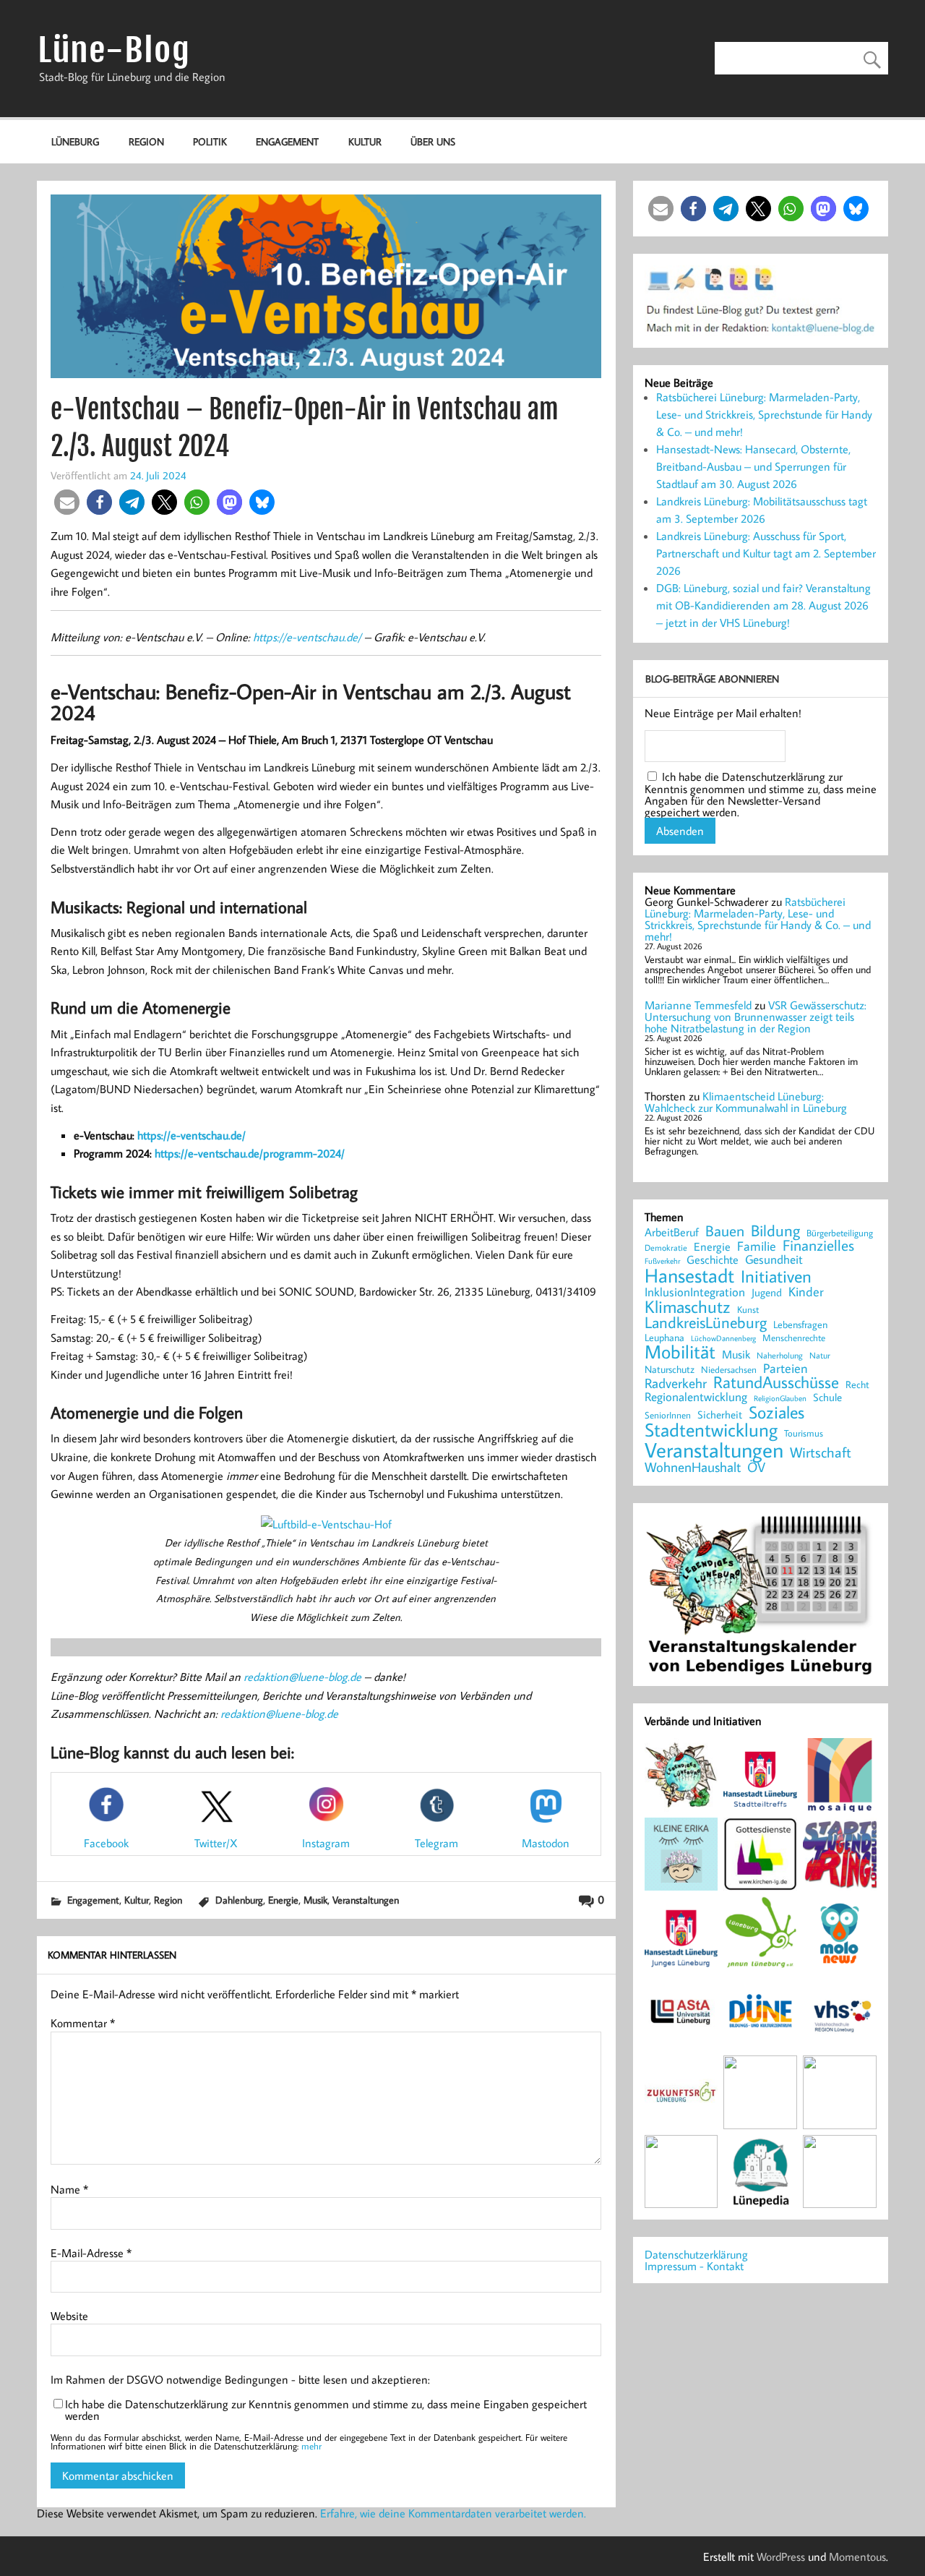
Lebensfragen (800, 1325)
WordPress (781, 2556)
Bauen (725, 1232)
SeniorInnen (668, 1415)
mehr (311, 2446)
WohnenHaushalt (693, 1467)
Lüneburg (75, 141)
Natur (820, 1356)
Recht (857, 1385)
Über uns (433, 141)
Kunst (748, 1310)
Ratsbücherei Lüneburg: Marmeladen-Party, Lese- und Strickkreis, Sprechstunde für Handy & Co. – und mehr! (764, 414)
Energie (283, 1900)
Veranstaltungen (366, 1900)
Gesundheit (774, 1260)
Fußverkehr (662, 1261)
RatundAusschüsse (776, 1383)
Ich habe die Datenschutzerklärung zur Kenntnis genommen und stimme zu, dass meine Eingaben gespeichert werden (326, 2410)
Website (69, 2316)
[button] (67, 502)
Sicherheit (720, 1415)
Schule (827, 1397)
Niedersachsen (729, 1370)
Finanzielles (818, 1246)
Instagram (326, 1843)
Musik (315, 1900)
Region (146, 141)
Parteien (786, 1368)
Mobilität (680, 1352)
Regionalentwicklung (696, 1397)
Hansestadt (689, 1276)
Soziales (776, 1412)
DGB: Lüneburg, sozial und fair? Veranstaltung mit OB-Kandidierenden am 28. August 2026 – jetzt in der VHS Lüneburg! (763, 605)
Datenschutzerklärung (696, 2254)
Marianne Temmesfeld (698, 1005)
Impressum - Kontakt (694, 2266)
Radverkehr (676, 1383)
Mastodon (546, 1843)
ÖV (756, 1467)
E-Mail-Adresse (91, 2253)
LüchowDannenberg (723, 1338)
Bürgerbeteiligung (840, 1233)
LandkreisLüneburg (706, 1323)
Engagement (287, 141)
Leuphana (664, 1338)
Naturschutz (670, 1370)
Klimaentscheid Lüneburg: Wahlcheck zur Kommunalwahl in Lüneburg (746, 1102)
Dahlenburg (239, 1900)
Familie (757, 1246)
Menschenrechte (794, 1338)
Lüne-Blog (114, 50)
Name (69, 2189)
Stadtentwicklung (711, 1430)
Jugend (767, 1293)
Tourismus (804, 1433)
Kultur (365, 141)
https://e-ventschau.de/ (307, 637)
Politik (210, 141)
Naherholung (780, 1355)
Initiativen (776, 1276)
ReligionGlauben (780, 1399)
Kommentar (83, 2023)
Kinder (806, 1292)
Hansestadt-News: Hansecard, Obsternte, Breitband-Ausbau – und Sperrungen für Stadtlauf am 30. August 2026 (753, 466)
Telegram (436, 1843)
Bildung (775, 1231)
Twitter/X (216, 1843)
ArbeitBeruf (672, 1233)
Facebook (106, 1843)
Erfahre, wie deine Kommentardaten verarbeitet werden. (453, 2513)
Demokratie (666, 1248)
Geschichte (713, 1259)
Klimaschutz (688, 1306)
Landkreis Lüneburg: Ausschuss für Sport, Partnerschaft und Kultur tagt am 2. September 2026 (766, 553)
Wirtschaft (821, 1452)
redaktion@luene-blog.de (302, 1677)
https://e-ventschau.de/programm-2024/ (250, 1153)
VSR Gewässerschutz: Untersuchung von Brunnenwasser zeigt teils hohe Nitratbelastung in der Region (756, 1017)
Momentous (857, 2556)
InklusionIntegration (695, 1292)
